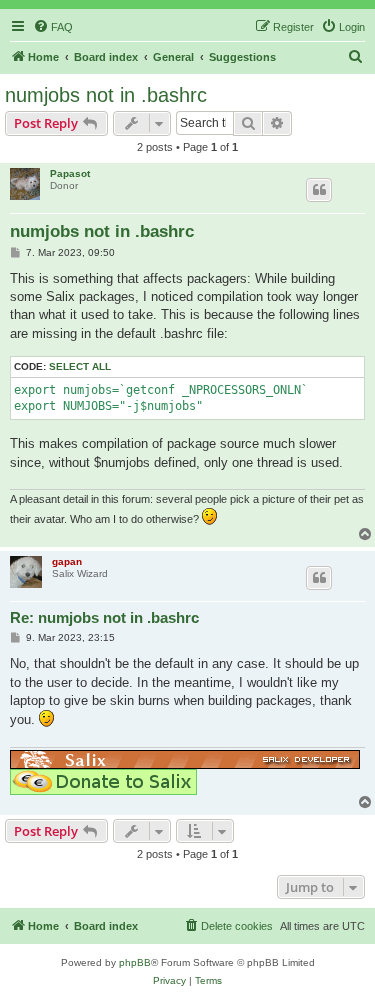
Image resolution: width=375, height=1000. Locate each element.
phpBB (135, 962)
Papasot (70, 173)
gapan (67, 561)
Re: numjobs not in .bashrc (104, 617)
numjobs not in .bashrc (106, 95)
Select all (80, 366)
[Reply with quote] (319, 190)
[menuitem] (53, 27)
